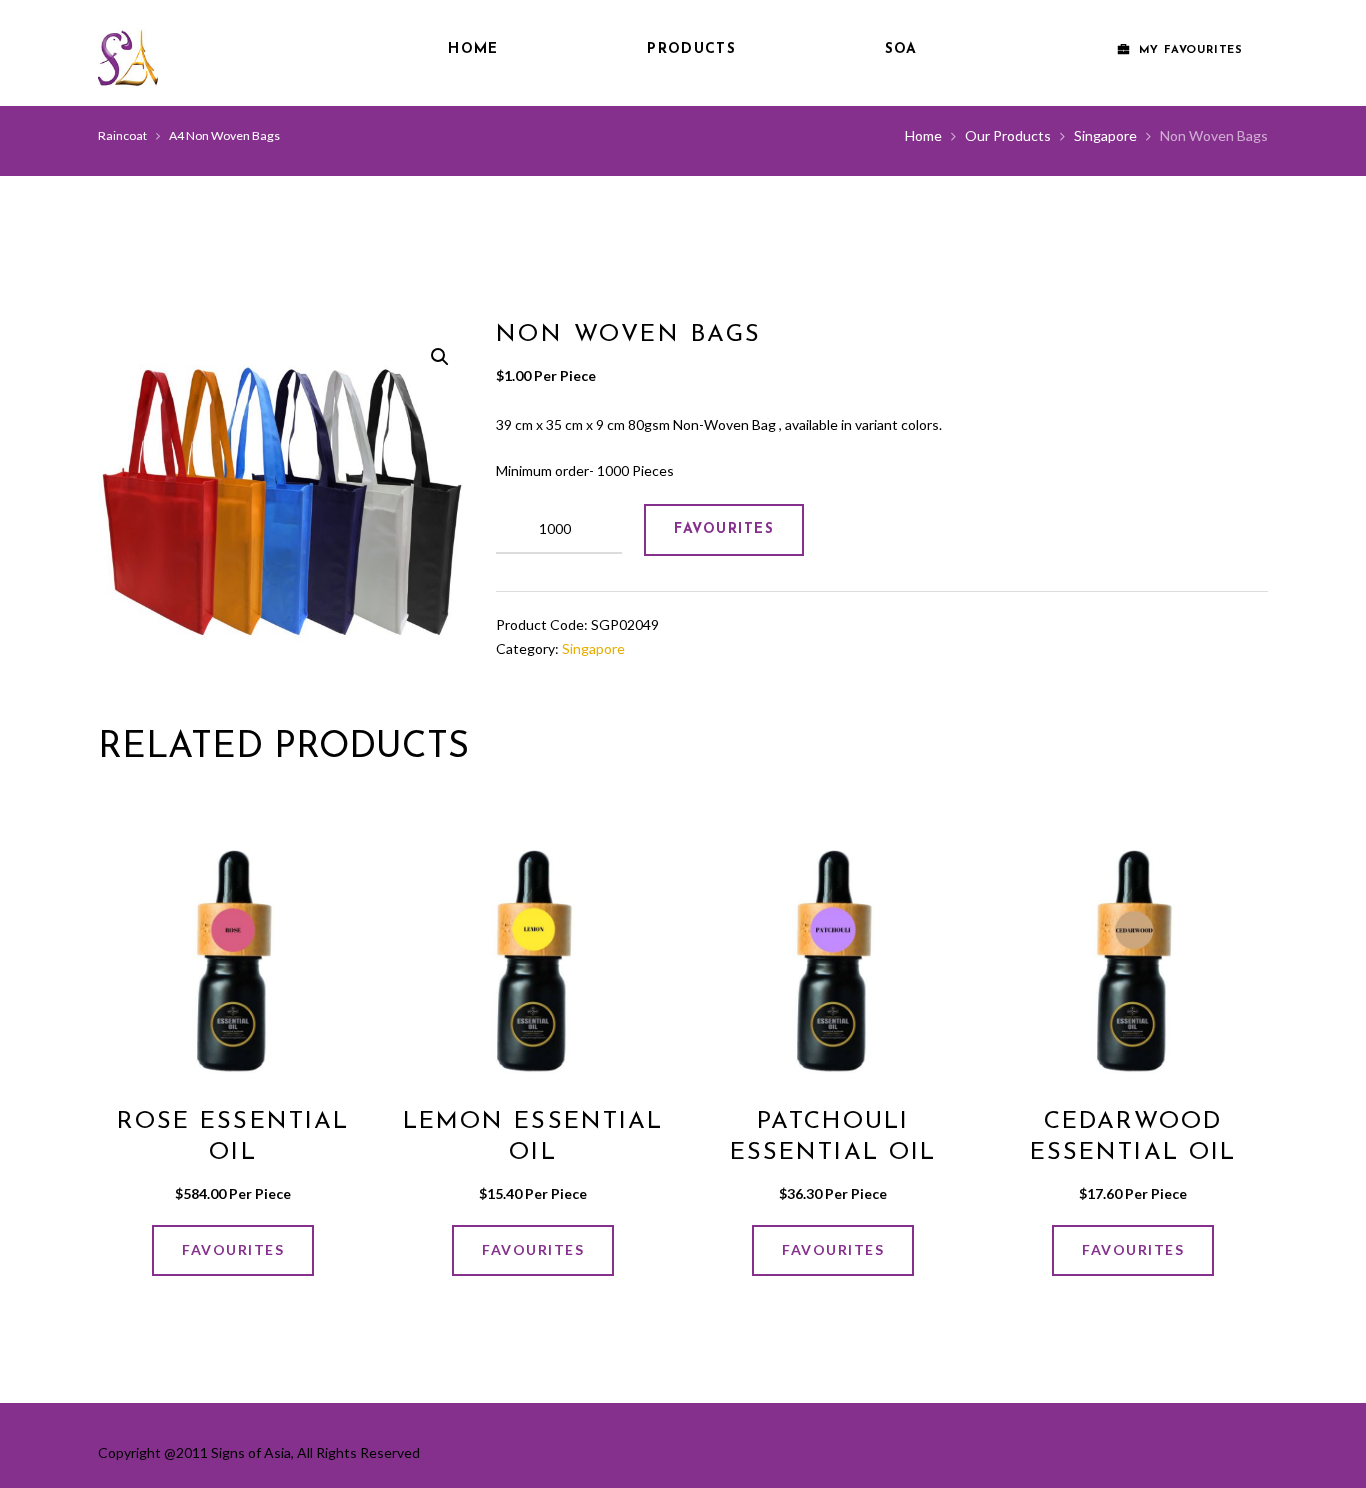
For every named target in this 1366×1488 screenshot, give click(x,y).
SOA (901, 49)
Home (473, 49)
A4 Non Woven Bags (224, 135)
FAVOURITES (724, 529)
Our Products (1008, 135)
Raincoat (122, 135)
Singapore (1105, 135)
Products (691, 49)
